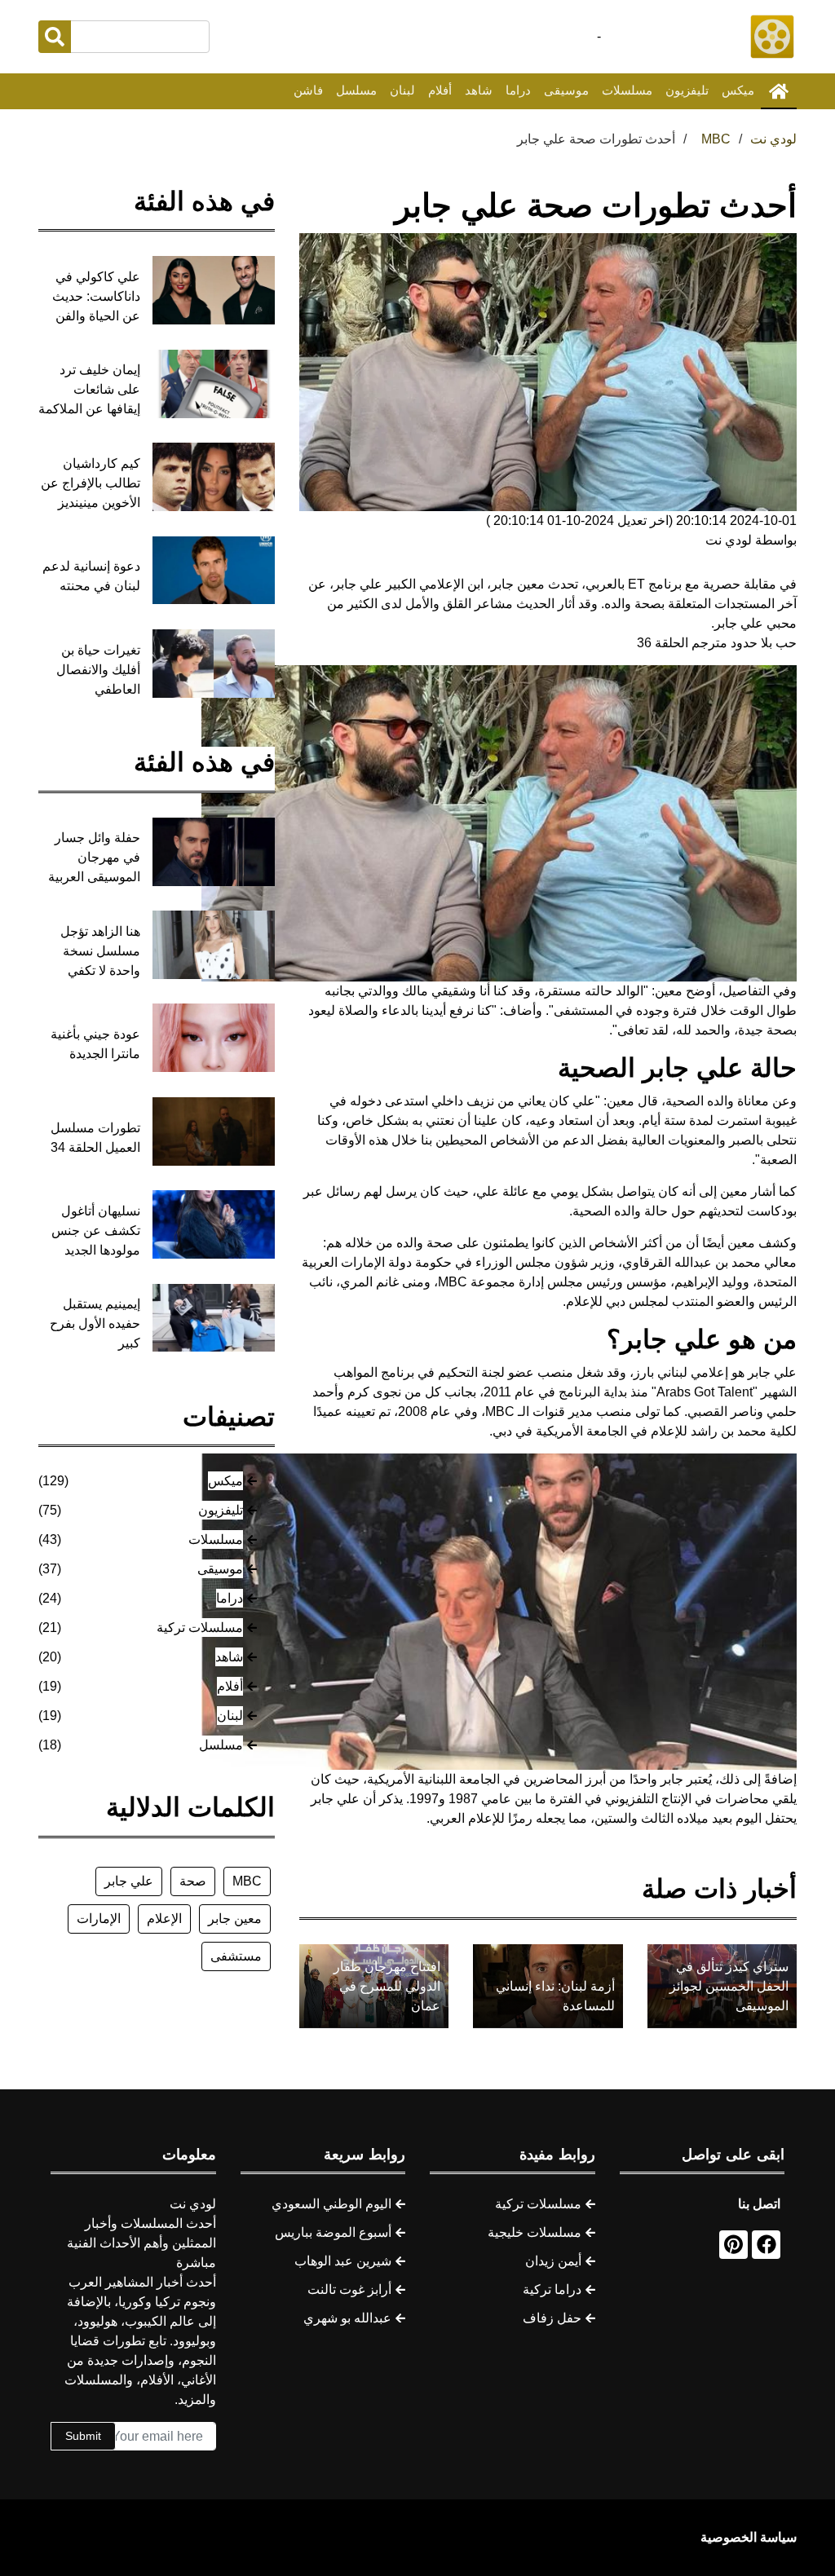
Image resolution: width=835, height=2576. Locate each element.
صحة (193, 1881)
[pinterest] (733, 2245)
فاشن (308, 90)
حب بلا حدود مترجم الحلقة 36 (717, 643)
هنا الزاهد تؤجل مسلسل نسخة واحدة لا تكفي (100, 951)
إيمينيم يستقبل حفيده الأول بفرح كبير (95, 1323)
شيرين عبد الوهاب (343, 2261)
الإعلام (164, 1919)
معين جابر (235, 1919)
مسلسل (356, 90)
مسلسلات (627, 90)
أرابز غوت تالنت (349, 2289)
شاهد (479, 90)
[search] (55, 37)
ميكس (738, 90)
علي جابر (129, 1881)
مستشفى (236, 1956)
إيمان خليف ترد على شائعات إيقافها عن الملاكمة (89, 389)
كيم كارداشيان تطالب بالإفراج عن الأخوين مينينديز (91, 483)
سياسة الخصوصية (749, 2537)
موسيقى (566, 90)
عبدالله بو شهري (347, 2318)
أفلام (440, 90)
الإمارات (99, 1919)
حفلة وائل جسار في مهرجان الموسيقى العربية (94, 857)
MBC (247, 1881)
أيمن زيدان (553, 2261)
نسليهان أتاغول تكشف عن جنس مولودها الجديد (96, 1231)
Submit (83, 2436)
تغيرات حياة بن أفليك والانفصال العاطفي (98, 670)
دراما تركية (552, 2289)
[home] (779, 91)
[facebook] (766, 2245)
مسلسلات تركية (200, 1628)
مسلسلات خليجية (535, 2232)
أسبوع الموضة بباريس (333, 2232)
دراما (518, 90)
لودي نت (773, 139)
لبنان (402, 90)
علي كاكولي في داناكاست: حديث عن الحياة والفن (96, 296)
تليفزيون (687, 90)
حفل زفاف (552, 2318)
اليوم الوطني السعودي (331, 2204)
